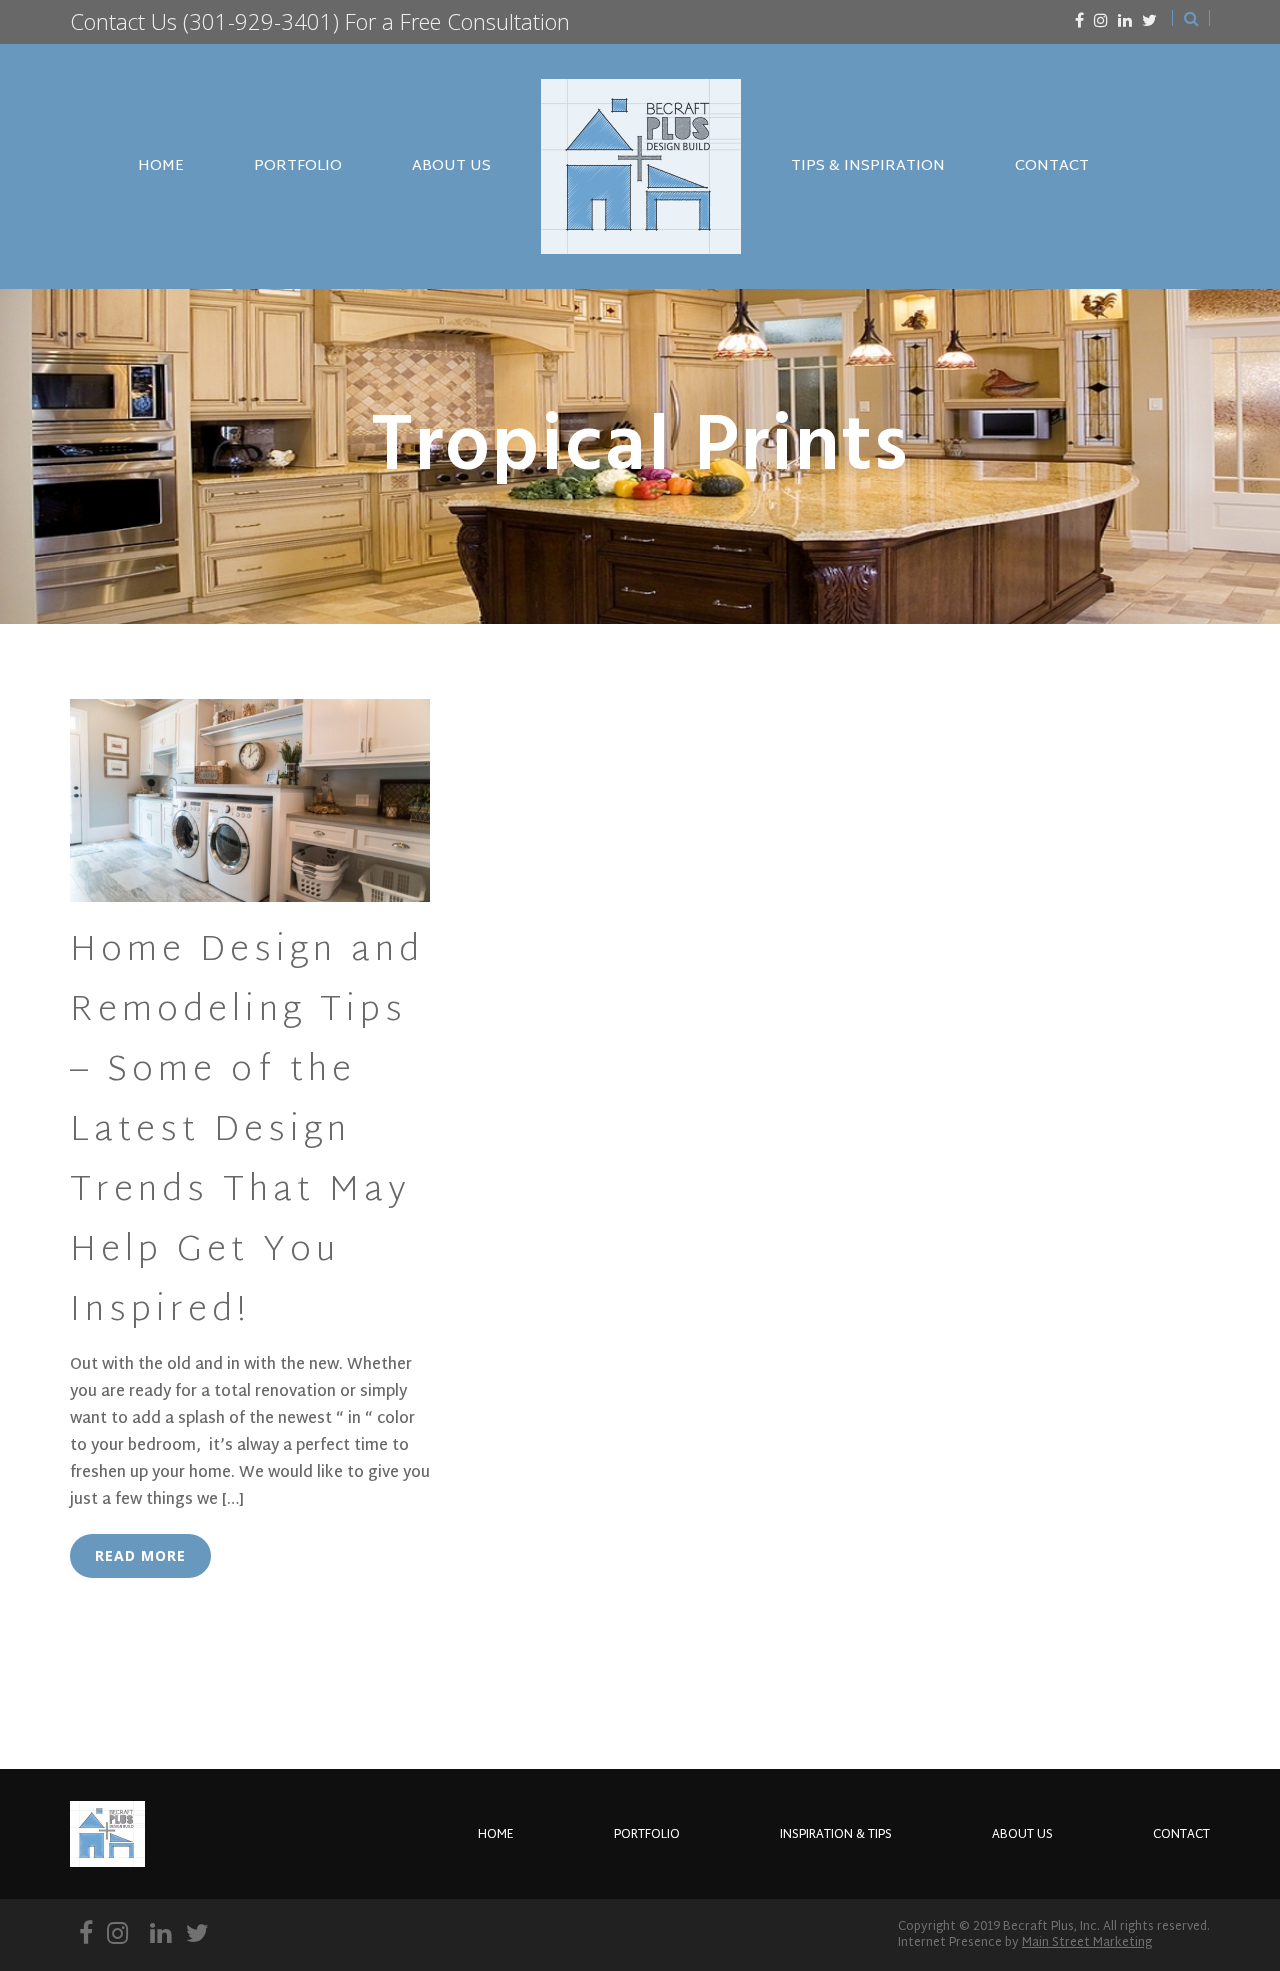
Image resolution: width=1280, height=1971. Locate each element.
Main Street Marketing (1087, 1943)
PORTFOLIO (298, 166)
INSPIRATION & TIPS (836, 1835)
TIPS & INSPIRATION (868, 166)
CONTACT (1052, 166)
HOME (161, 166)
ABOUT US (451, 166)
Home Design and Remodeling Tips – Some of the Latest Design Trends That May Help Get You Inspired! (247, 1132)
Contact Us (123, 21)
